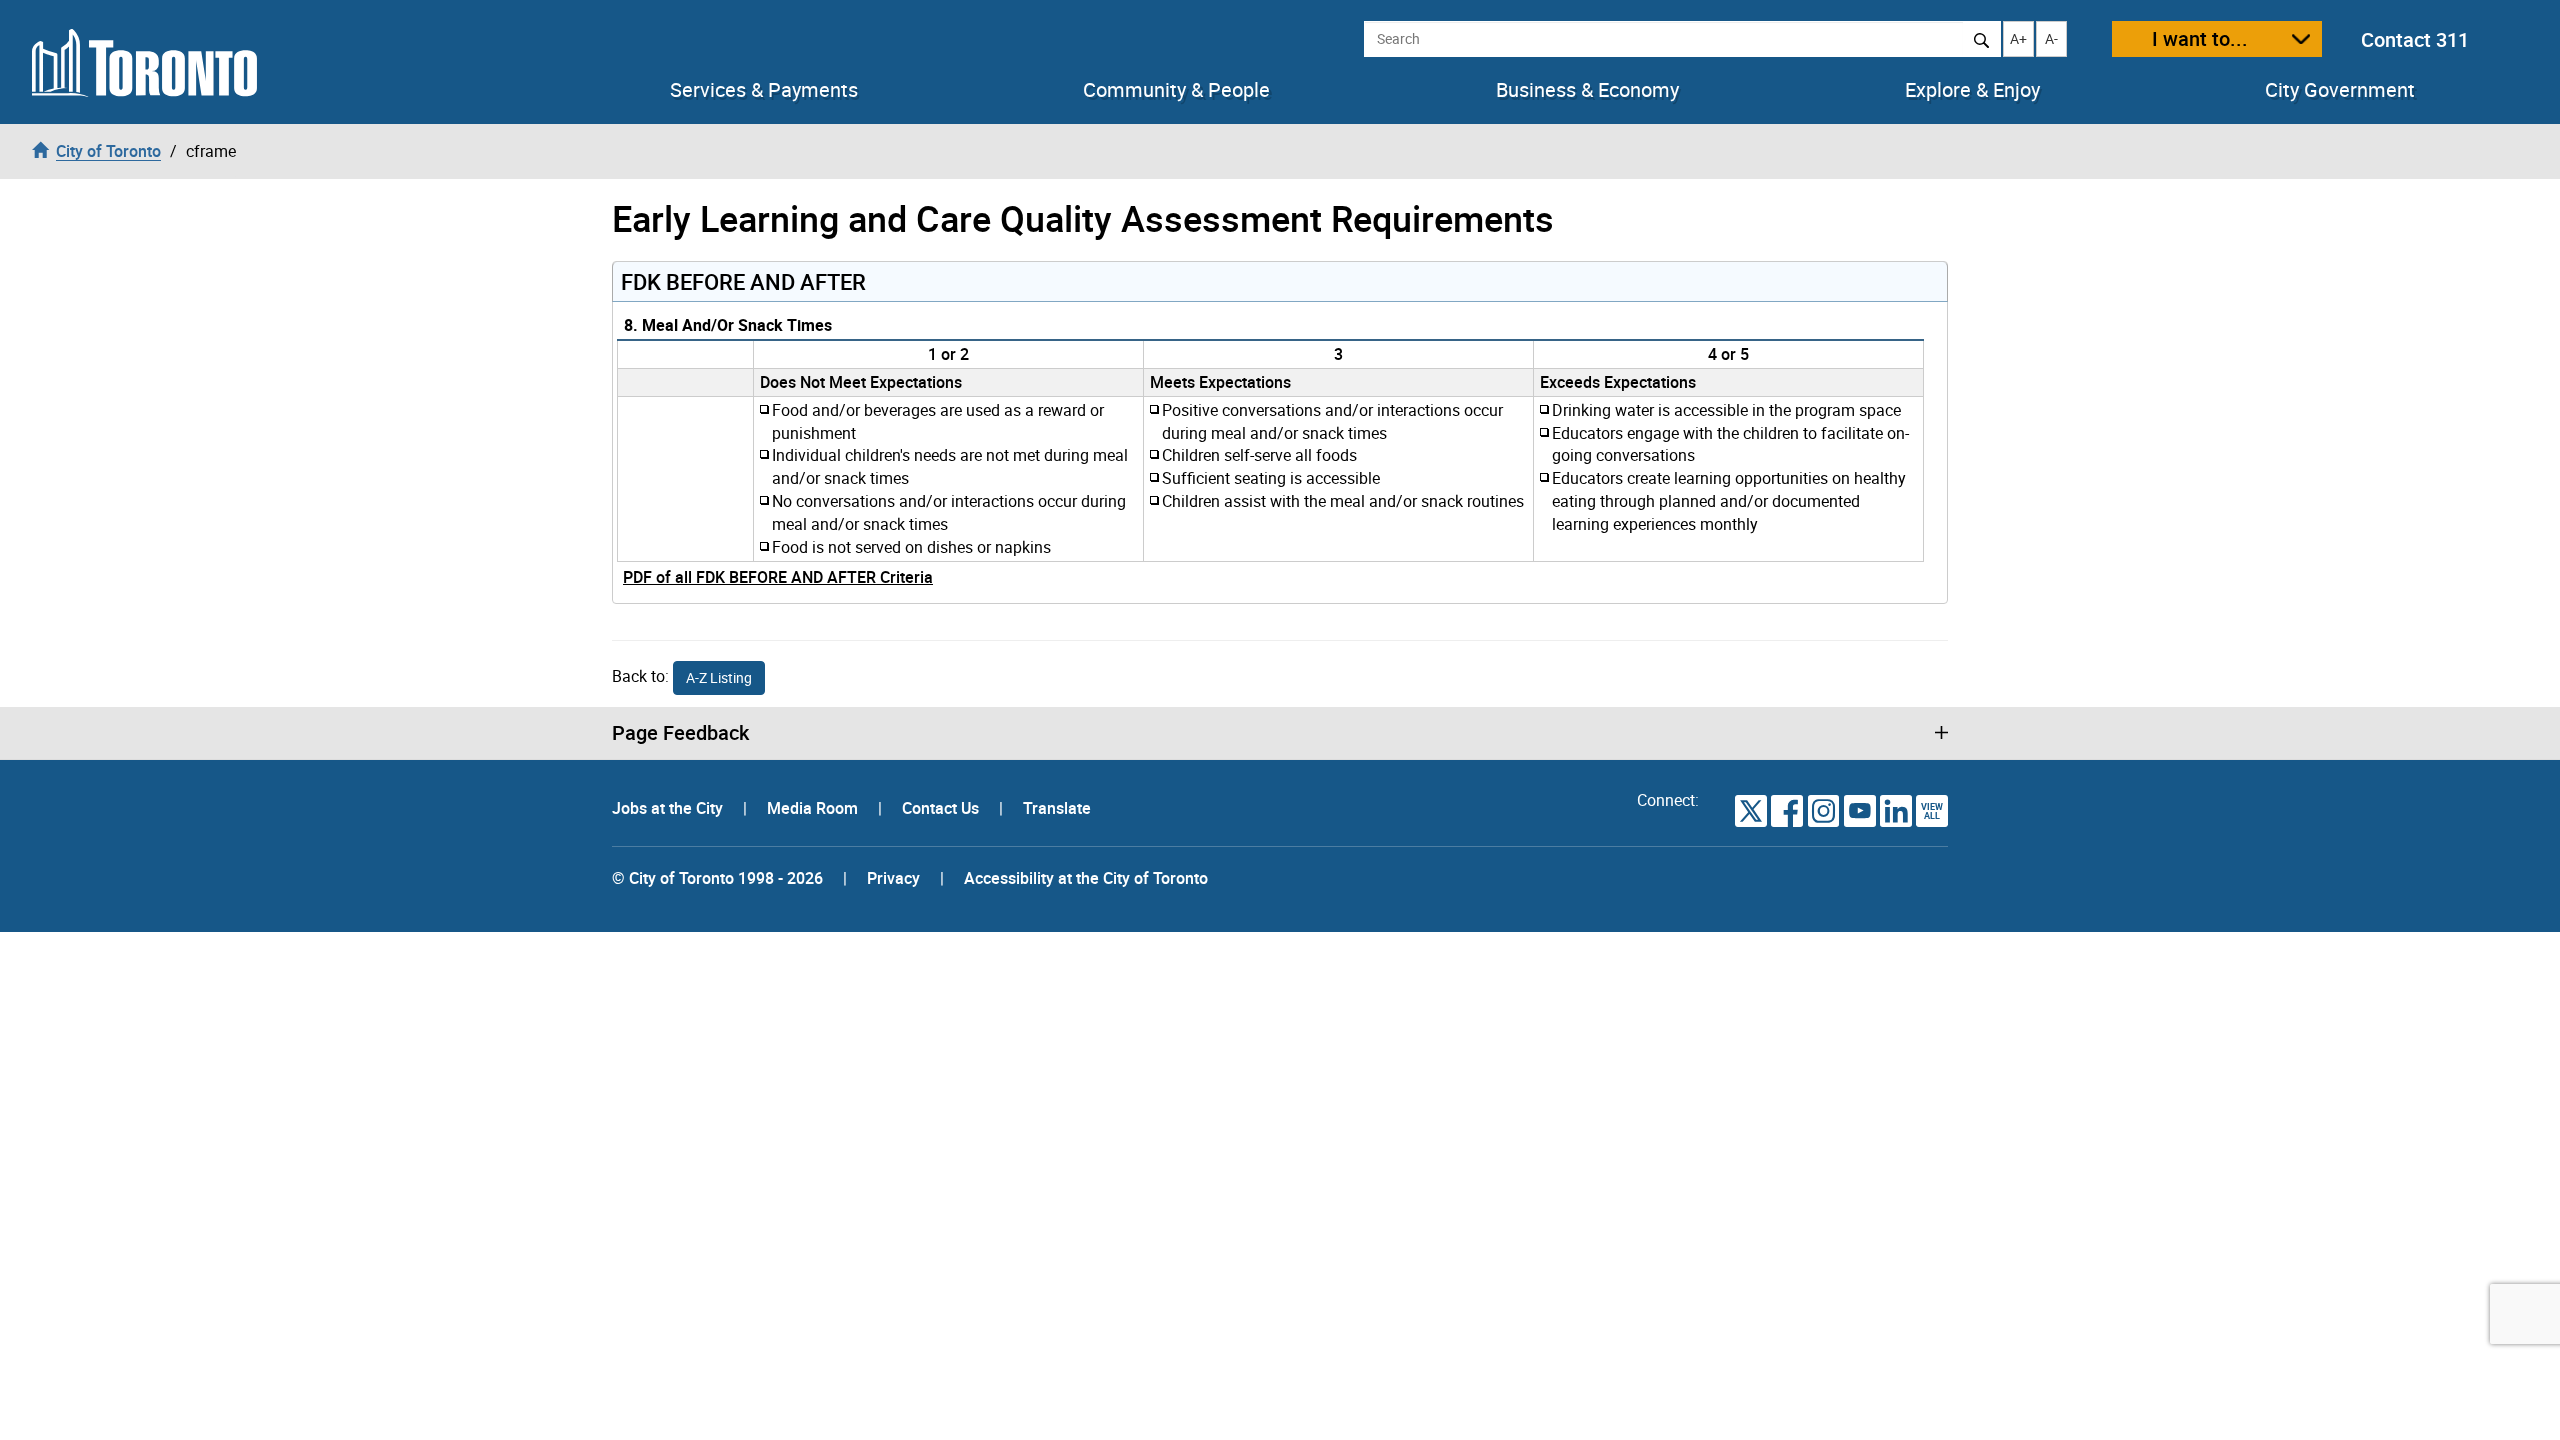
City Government (2340, 90)
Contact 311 (2415, 39)
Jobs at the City (669, 808)
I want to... (2200, 38)
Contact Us (942, 808)
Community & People (1176, 90)
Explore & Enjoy (1972, 90)
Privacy (893, 878)
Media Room (814, 808)
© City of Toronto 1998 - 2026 (717, 878)
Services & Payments (764, 90)
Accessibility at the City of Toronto (1086, 878)
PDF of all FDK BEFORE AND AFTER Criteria (778, 577)
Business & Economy (1587, 90)
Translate (1057, 808)
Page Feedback (680, 733)
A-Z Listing (719, 677)
